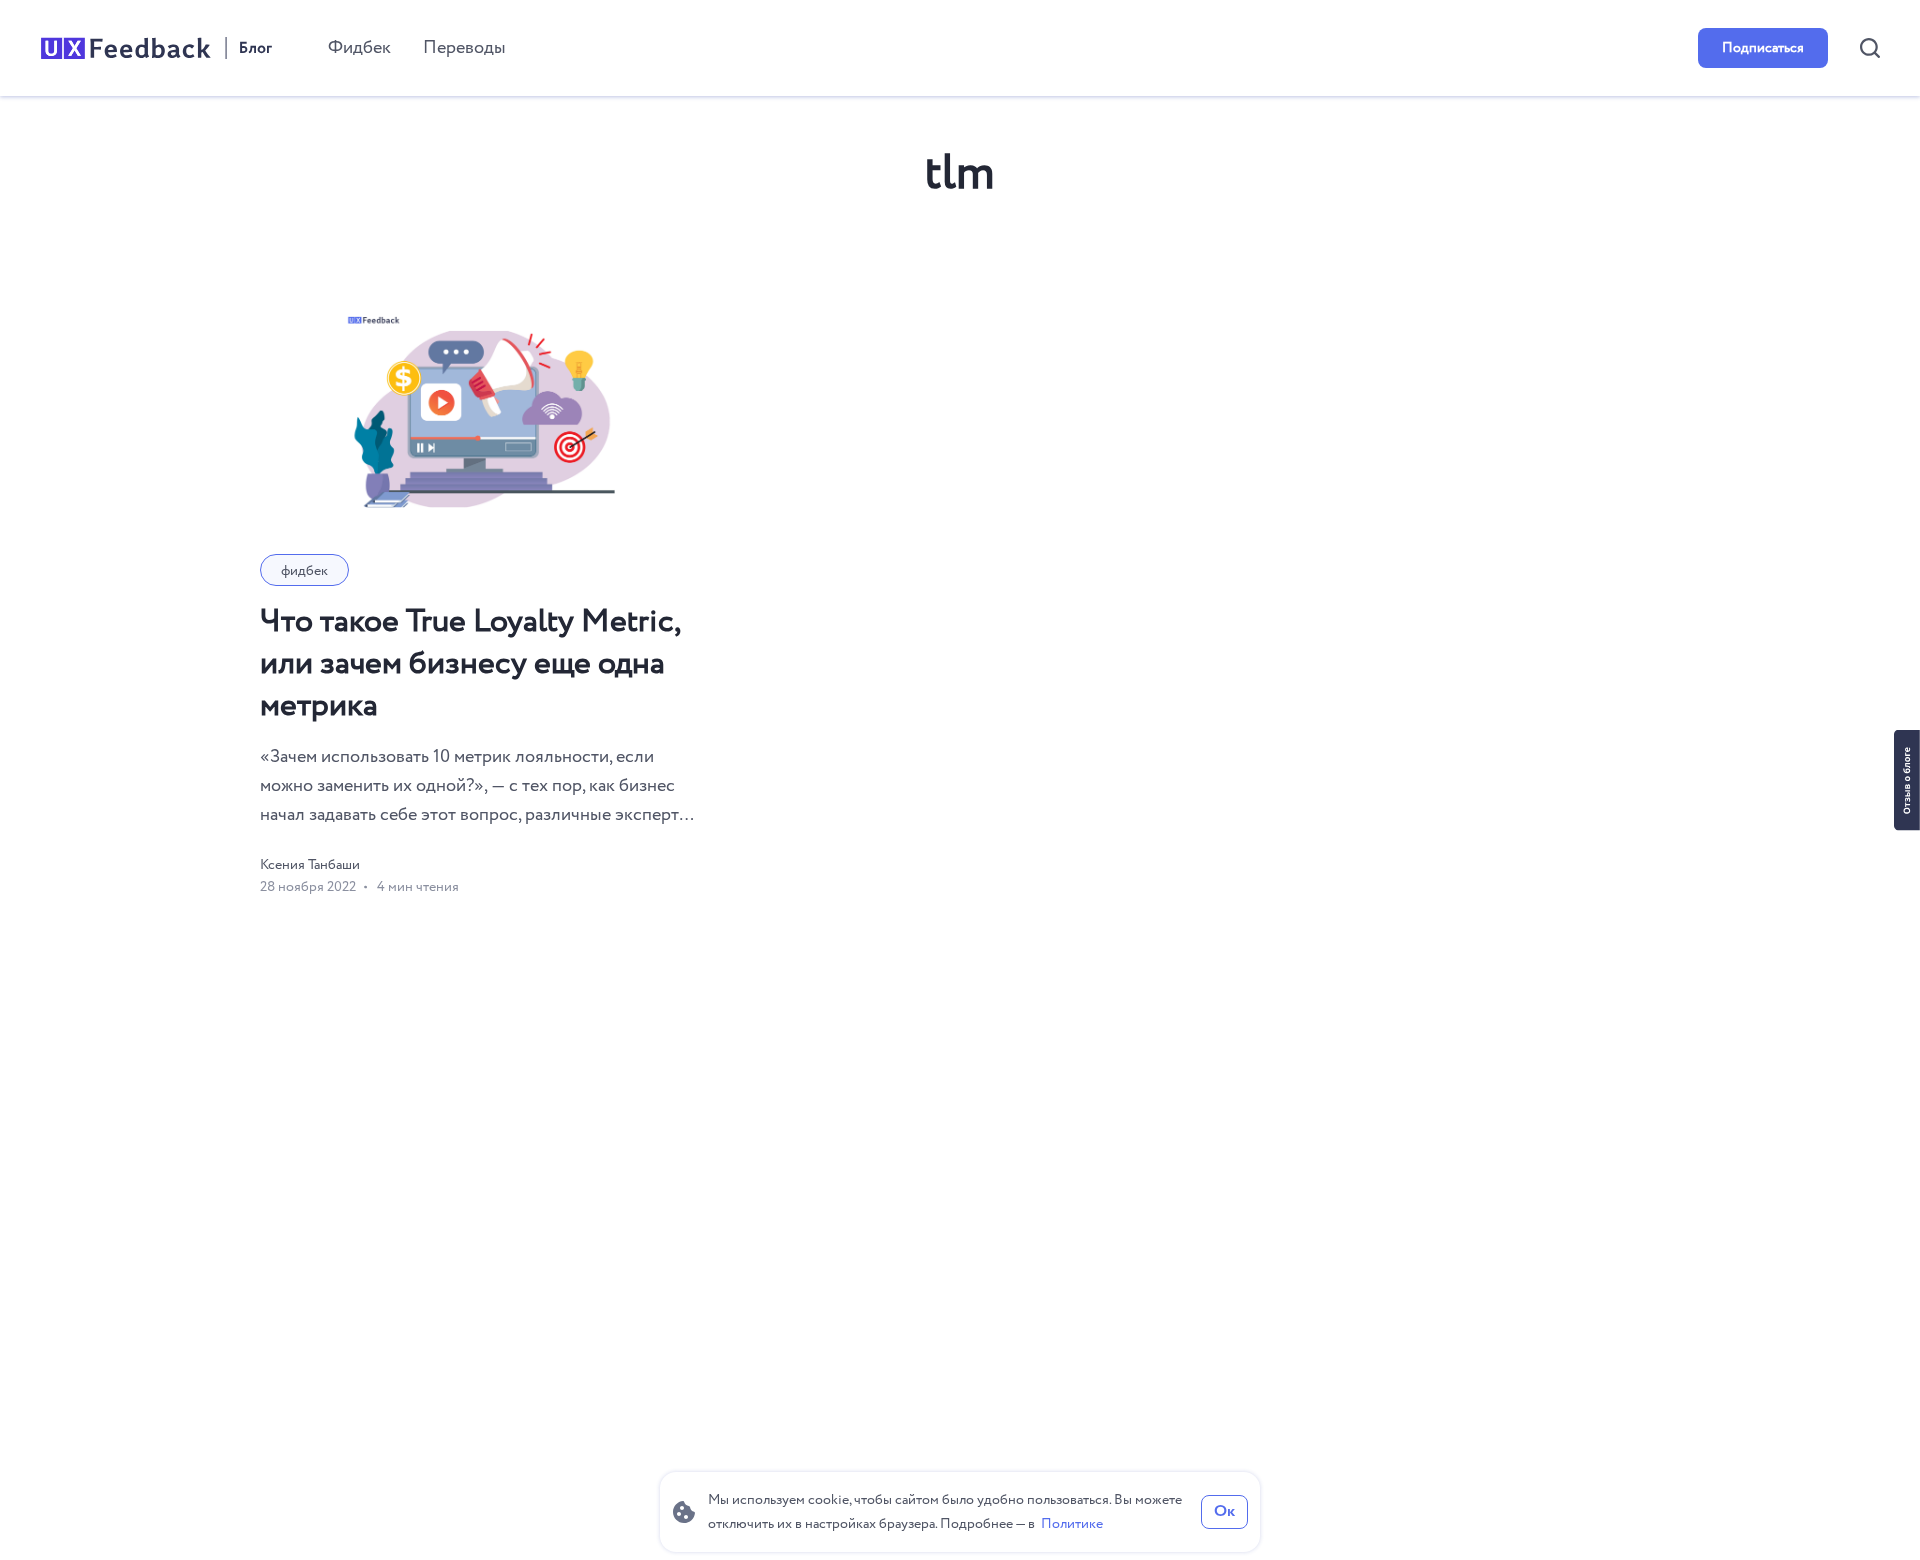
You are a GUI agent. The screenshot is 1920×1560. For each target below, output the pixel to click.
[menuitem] (359, 48)
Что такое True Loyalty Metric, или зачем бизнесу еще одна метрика (470, 663)
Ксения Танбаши (310, 865)
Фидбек (359, 48)
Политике (1072, 1524)
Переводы (464, 48)
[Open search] (1870, 48)
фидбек (304, 571)
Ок (1224, 1511)
